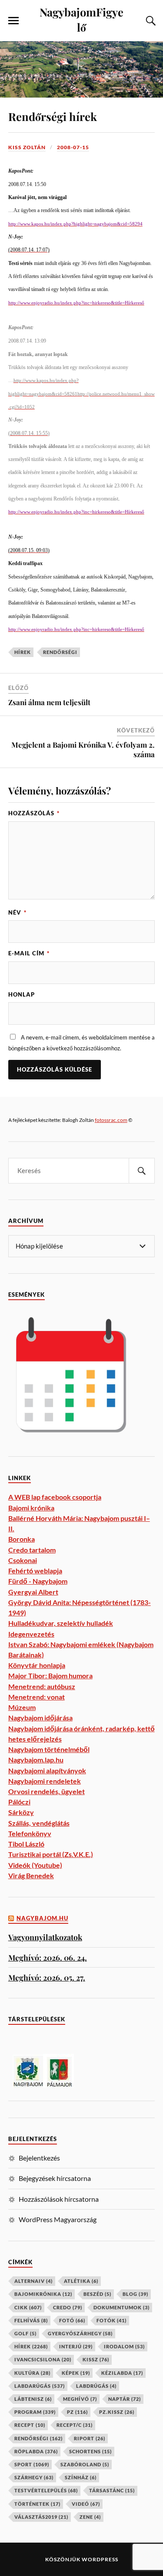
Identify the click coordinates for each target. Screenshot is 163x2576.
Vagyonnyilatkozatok (45, 1937)
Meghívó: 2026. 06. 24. (48, 1957)
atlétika (81, 2281)
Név (17, 912)
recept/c (75, 2425)
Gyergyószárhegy (80, 2333)
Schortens (90, 2451)
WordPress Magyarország (58, 2219)
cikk (28, 2307)
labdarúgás (40, 2386)
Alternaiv (33, 2281)
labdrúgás (96, 2386)
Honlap (22, 994)
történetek (37, 2504)
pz (77, 2412)
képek (76, 2373)
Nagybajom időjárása (40, 1718)
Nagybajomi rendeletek (45, 1781)
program (35, 2412)
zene (90, 2517)
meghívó (80, 2399)
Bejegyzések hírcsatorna (55, 2178)
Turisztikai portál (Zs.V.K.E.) (51, 1854)
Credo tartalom (32, 1550)
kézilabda (122, 2373)
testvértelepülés (46, 2490)
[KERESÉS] (142, 1171)
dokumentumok (121, 2307)
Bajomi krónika (31, 1508)
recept (30, 2425)
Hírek (23, 652)
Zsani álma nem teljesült (49, 702)
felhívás (31, 2320)
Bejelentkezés (39, 2158)
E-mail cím (29, 953)
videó (86, 2504)
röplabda (36, 2451)
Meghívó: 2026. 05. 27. (47, 1977)
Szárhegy (34, 2477)
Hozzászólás (34, 813)
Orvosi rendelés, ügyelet (47, 1791)
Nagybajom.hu (42, 1918)
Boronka (22, 1539)
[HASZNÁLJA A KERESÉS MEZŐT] (150, 21)
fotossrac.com (111, 1120)
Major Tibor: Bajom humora (50, 1675)
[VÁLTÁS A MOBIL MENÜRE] (13, 21)
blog (135, 2294)
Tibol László (26, 1844)
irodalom (124, 2346)
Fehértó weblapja (35, 1571)
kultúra (32, 2373)
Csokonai (23, 1560)
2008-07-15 (73, 147)
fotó (72, 2320)
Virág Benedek (31, 1875)
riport (90, 2438)
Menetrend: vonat (37, 1697)
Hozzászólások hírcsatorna (59, 2199)
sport (32, 2464)
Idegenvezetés (31, 1634)
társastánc (112, 2490)
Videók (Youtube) (35, 1865)
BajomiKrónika (43, 2294)
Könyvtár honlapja (37, 1665)
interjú (76, 2346)
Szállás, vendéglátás (39, 1823)
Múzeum (22, 1707)
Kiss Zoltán (27, 147)
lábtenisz (33, 2399)
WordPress (100, 2559)
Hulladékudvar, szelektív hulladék (61, 1623)
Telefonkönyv (30, 1833)
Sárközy (21, 1812)
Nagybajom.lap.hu (36, 1760)
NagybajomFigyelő (81, 19)
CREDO (68, 2307)
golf (25, 2333)
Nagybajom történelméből (49, 1749)
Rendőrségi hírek (53, 116)
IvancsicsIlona (43, 2359)
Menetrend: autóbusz (42, 1686)
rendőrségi (60, 652)
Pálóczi (19, 1802)
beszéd (97, 2294)
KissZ (96, 2359)
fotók (111, 2320)
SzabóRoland (85, 2464)
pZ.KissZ (117, 2412)
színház (81, 2477)
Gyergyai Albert (33, 1592)
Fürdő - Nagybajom (38, 1581)
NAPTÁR (125, 2399)
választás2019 (41, 2517)
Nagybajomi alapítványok (47, 1770)
